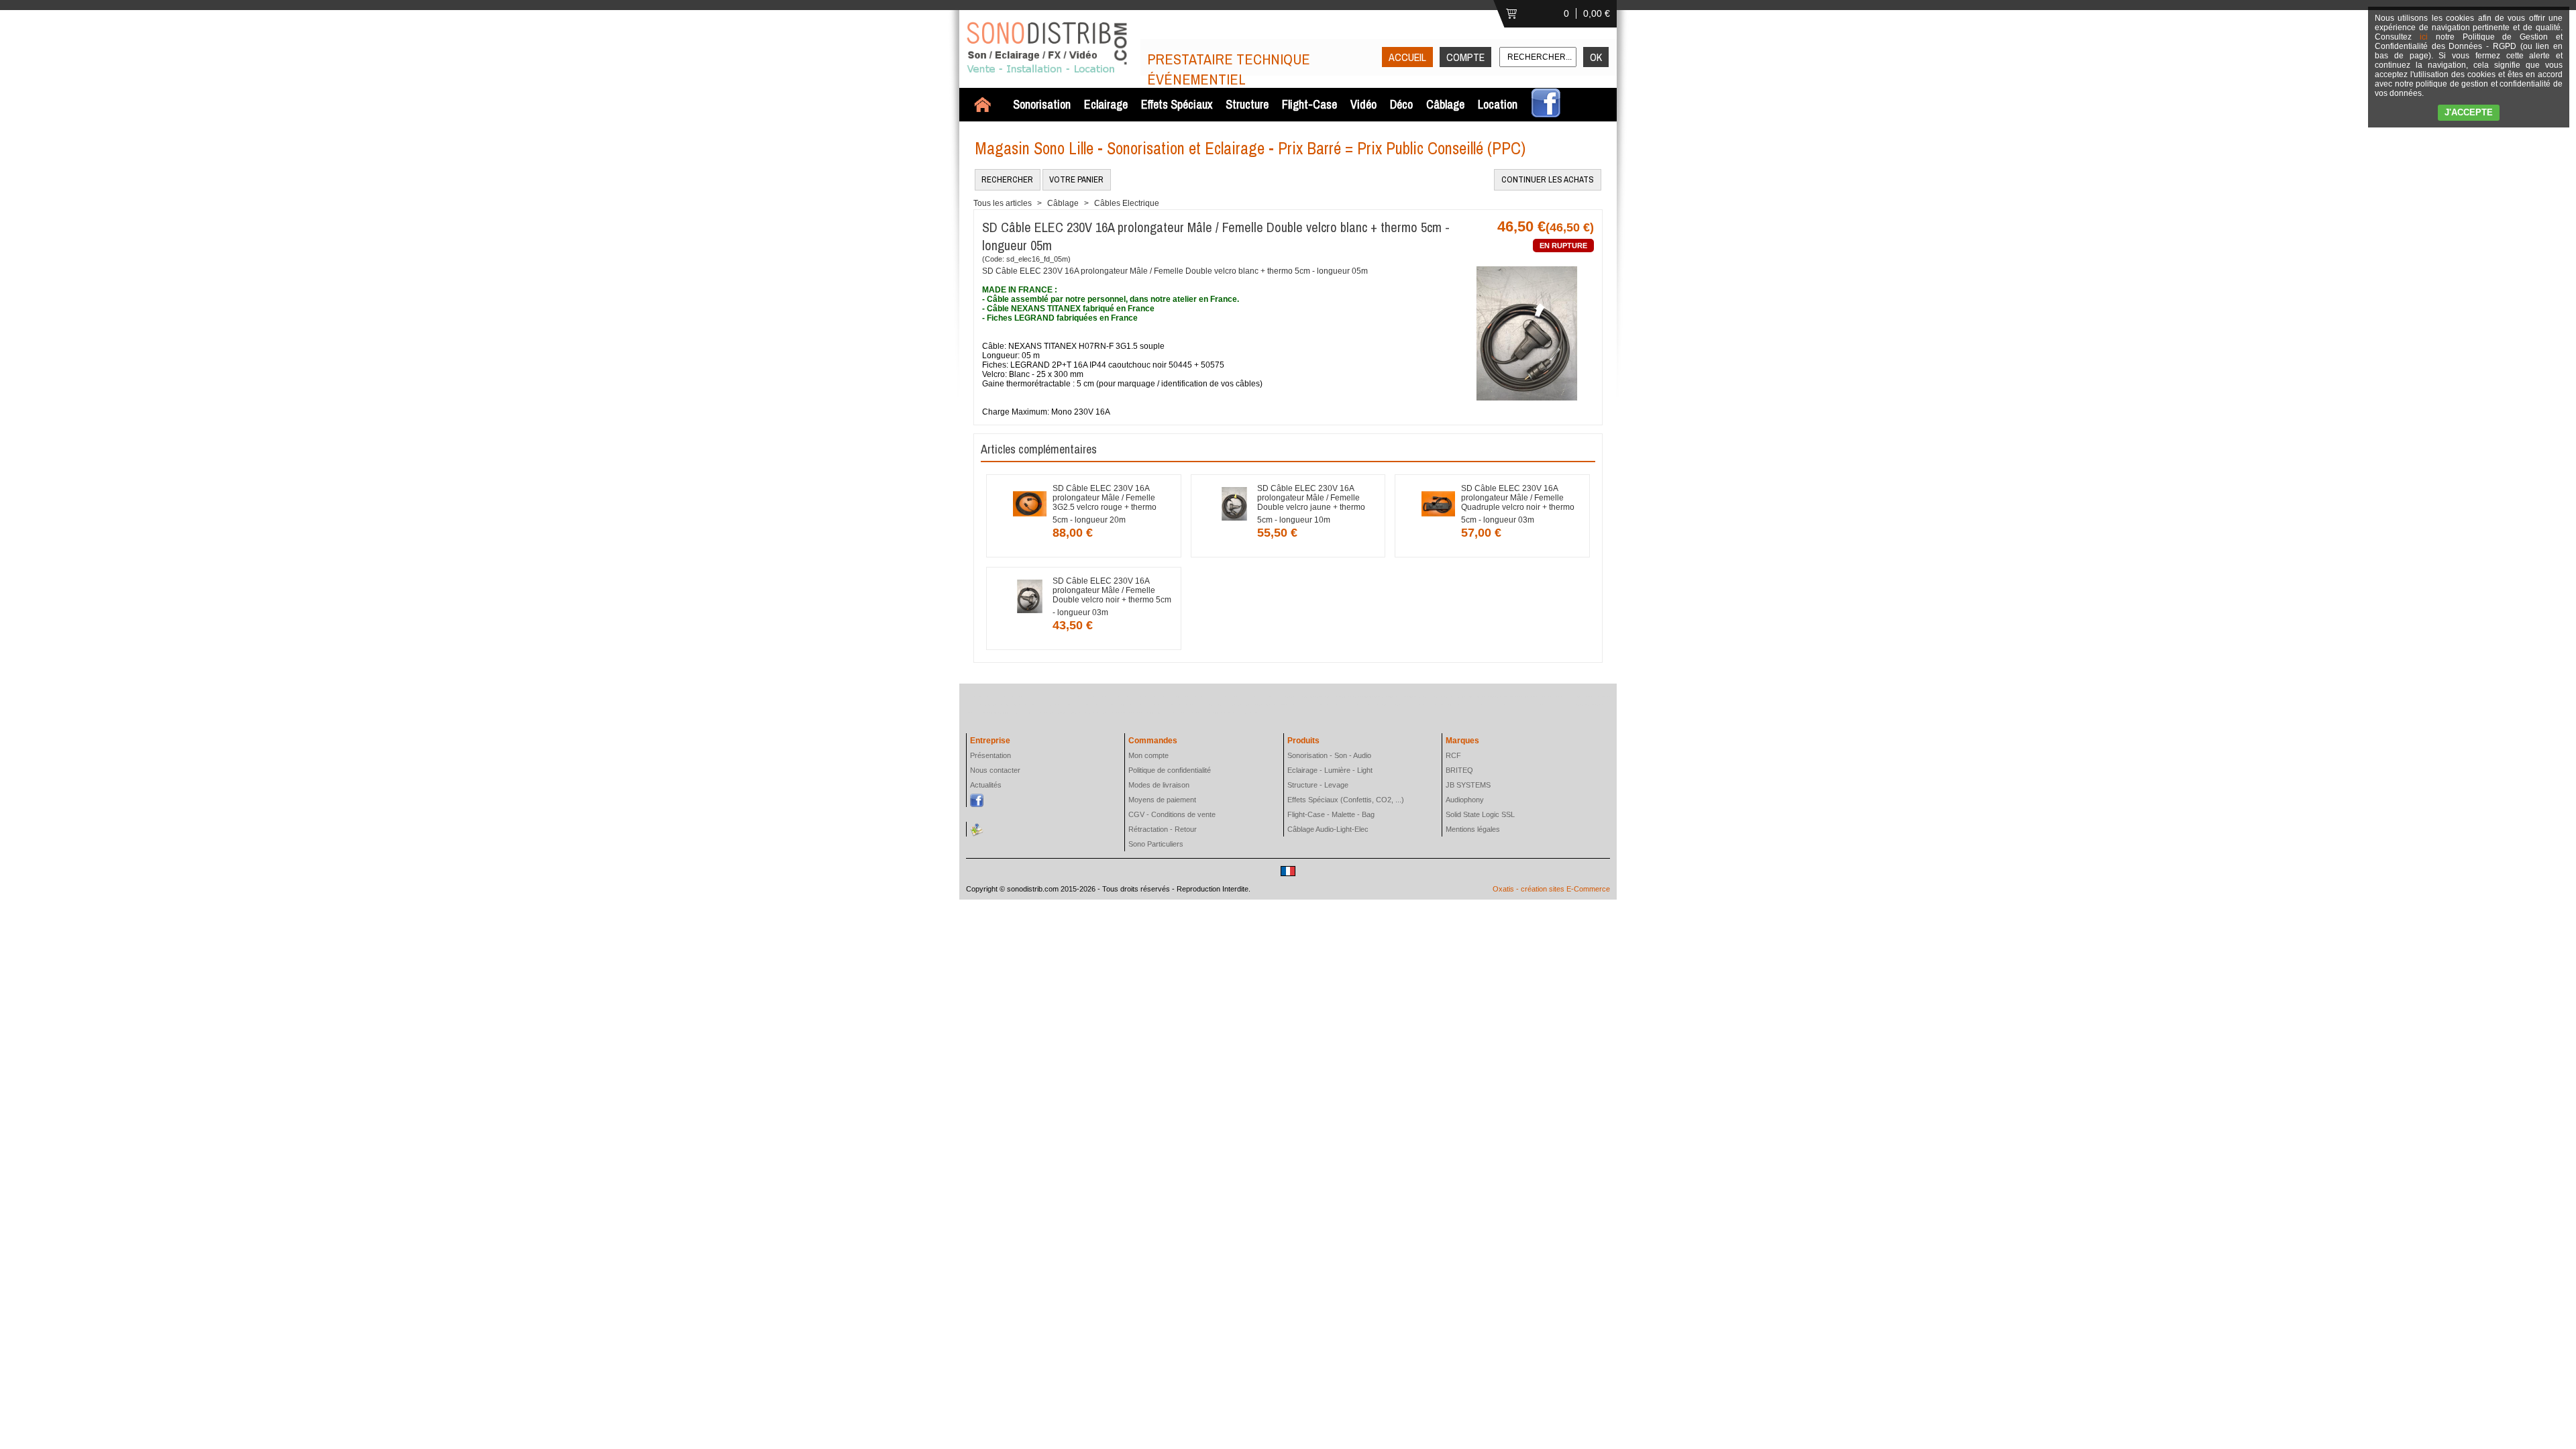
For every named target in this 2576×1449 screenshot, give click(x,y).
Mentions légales (1473, 829)
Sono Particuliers (1156, 844)
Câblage (1445, 104)
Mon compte (1148, 755)
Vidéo (1363, 104)
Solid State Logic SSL (1480, 814)
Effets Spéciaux (1177, 104)
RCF (1453, 755)
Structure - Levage (1318, 785)
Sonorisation (1042, 104)
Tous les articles (1003, 203)
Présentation (990, 755)
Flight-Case (1309, 104)
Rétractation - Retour (1163, 829)
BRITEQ (1459, 770)
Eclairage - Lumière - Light (1330, 770)
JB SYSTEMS (1468, 785)
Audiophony (1465, 800)
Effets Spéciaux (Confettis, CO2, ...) (1346, 800)
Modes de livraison (1159, 785)
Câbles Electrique (1127, 203)
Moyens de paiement (1162, 800)
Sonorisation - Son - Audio (1329, 755)
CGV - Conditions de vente (1172, 814)
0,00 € (1597, 13)
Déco (1401, 104)
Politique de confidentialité (1170, 770)
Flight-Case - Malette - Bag (1331, 814)
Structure (1247, 104)
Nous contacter (995, 770)
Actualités (986, 785)
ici (2424, 37)
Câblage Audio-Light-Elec (1328, 829)
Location (1498, 104)
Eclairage (1106, 104)
